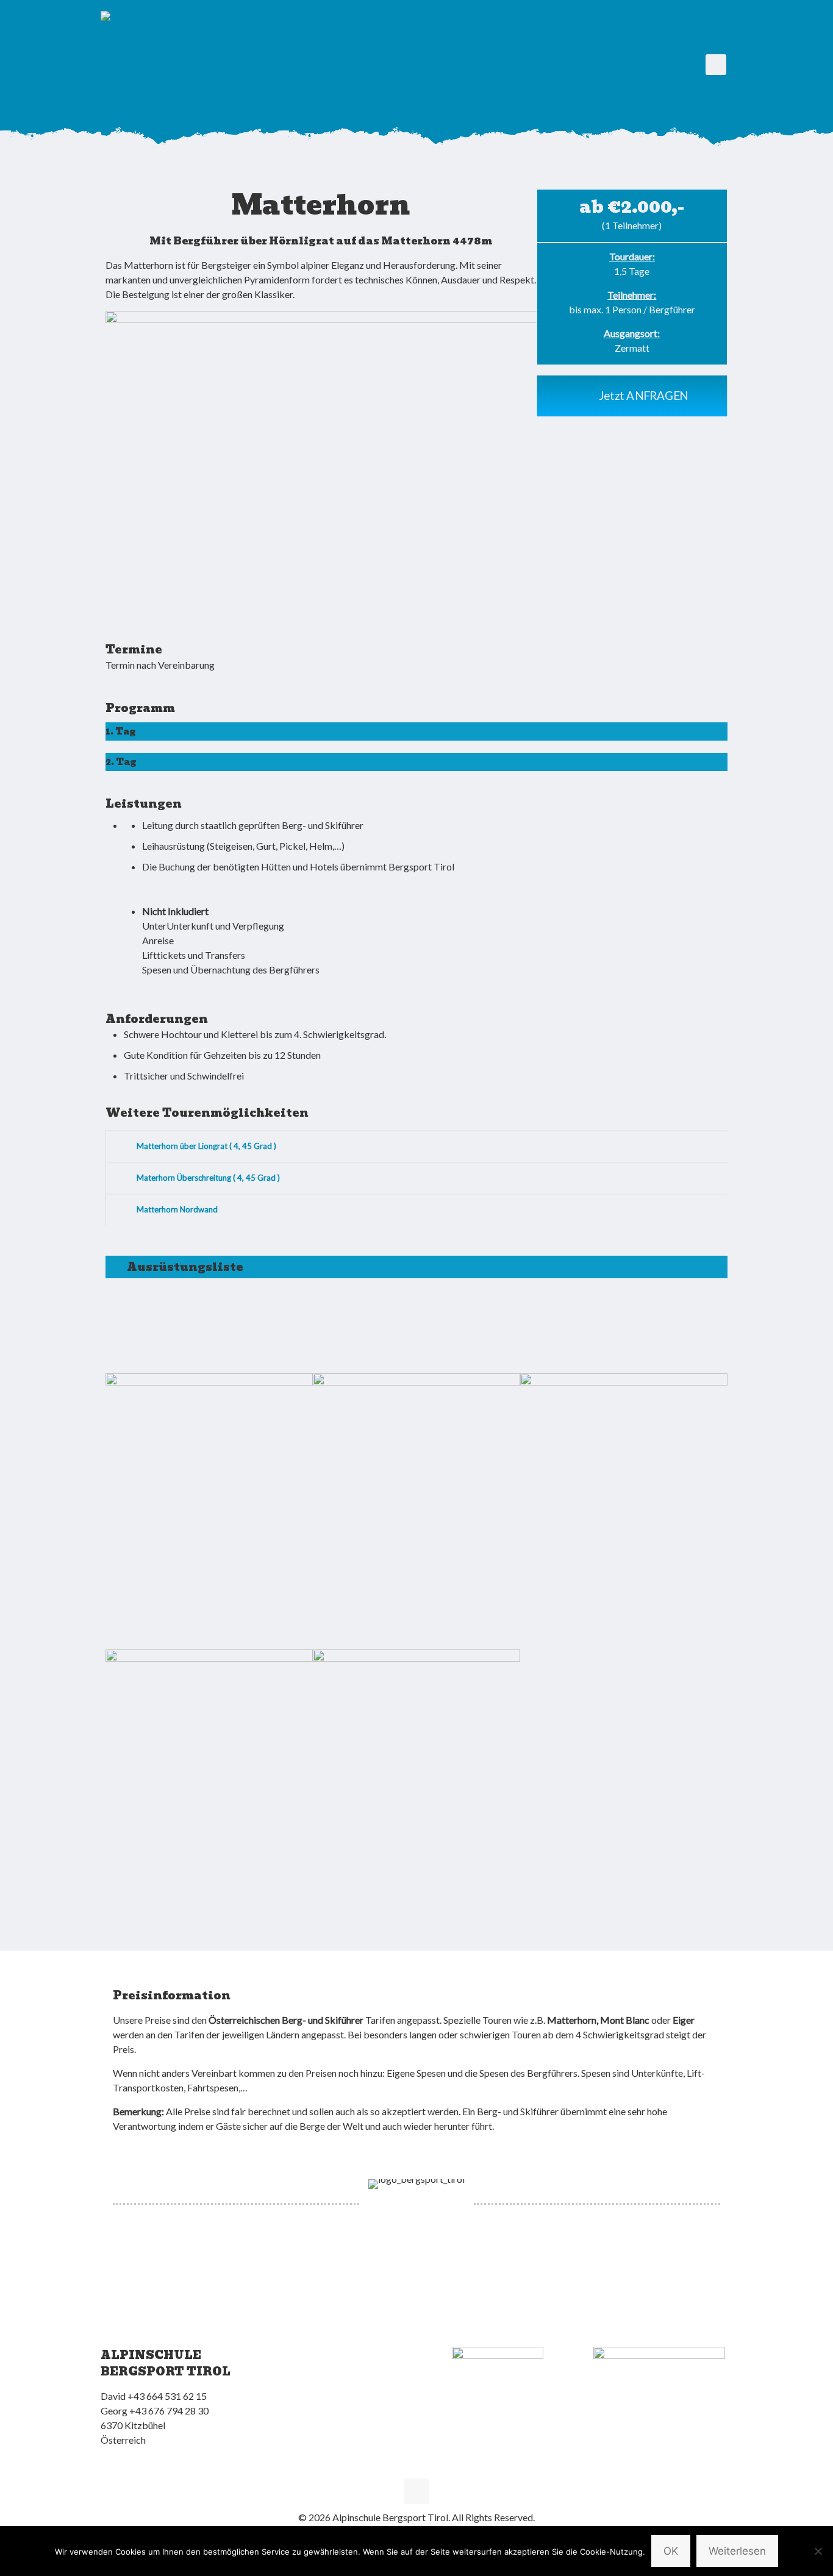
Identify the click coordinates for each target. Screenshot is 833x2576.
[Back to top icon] (416, 2491)
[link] (321, 455)
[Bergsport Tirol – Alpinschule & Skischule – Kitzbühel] (177, 65)
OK (671, 2551)
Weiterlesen (737, 2551)
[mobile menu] (716, 65)
